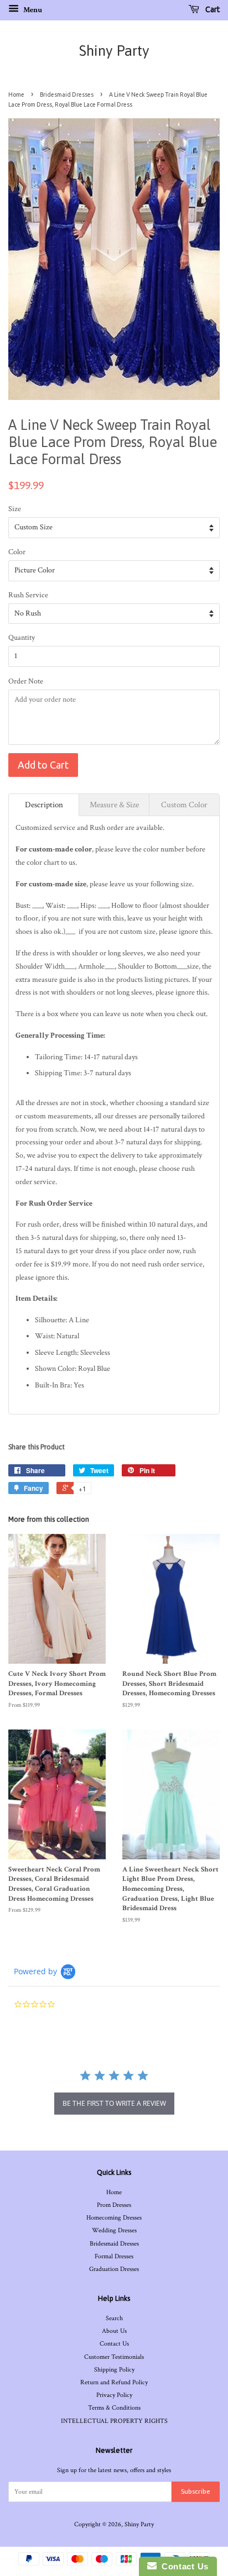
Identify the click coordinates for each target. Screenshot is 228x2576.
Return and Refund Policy (114, 2382)
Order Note (26, 681)
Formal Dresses (114, 2256)
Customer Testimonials (114, 2357)
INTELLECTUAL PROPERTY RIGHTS (114, 2421)
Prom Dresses (114, 2205)
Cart (212, 9)
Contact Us (114, 2344)
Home (16, 94)
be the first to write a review (114, 2103)
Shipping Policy (114, 2370)
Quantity (22, 638)
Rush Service (28, 595)
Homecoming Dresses (114, 2218)
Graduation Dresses (114, 2269)
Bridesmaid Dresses (67, 94)
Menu (32, 10)
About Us (114, 2331)
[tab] (44, 805)
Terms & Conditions (114, 2408)
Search (114, 2318)
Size (15, 509)
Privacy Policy (114, 2395)
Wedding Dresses (114, 2230)
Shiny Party (114, 51)
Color (17, 552)
